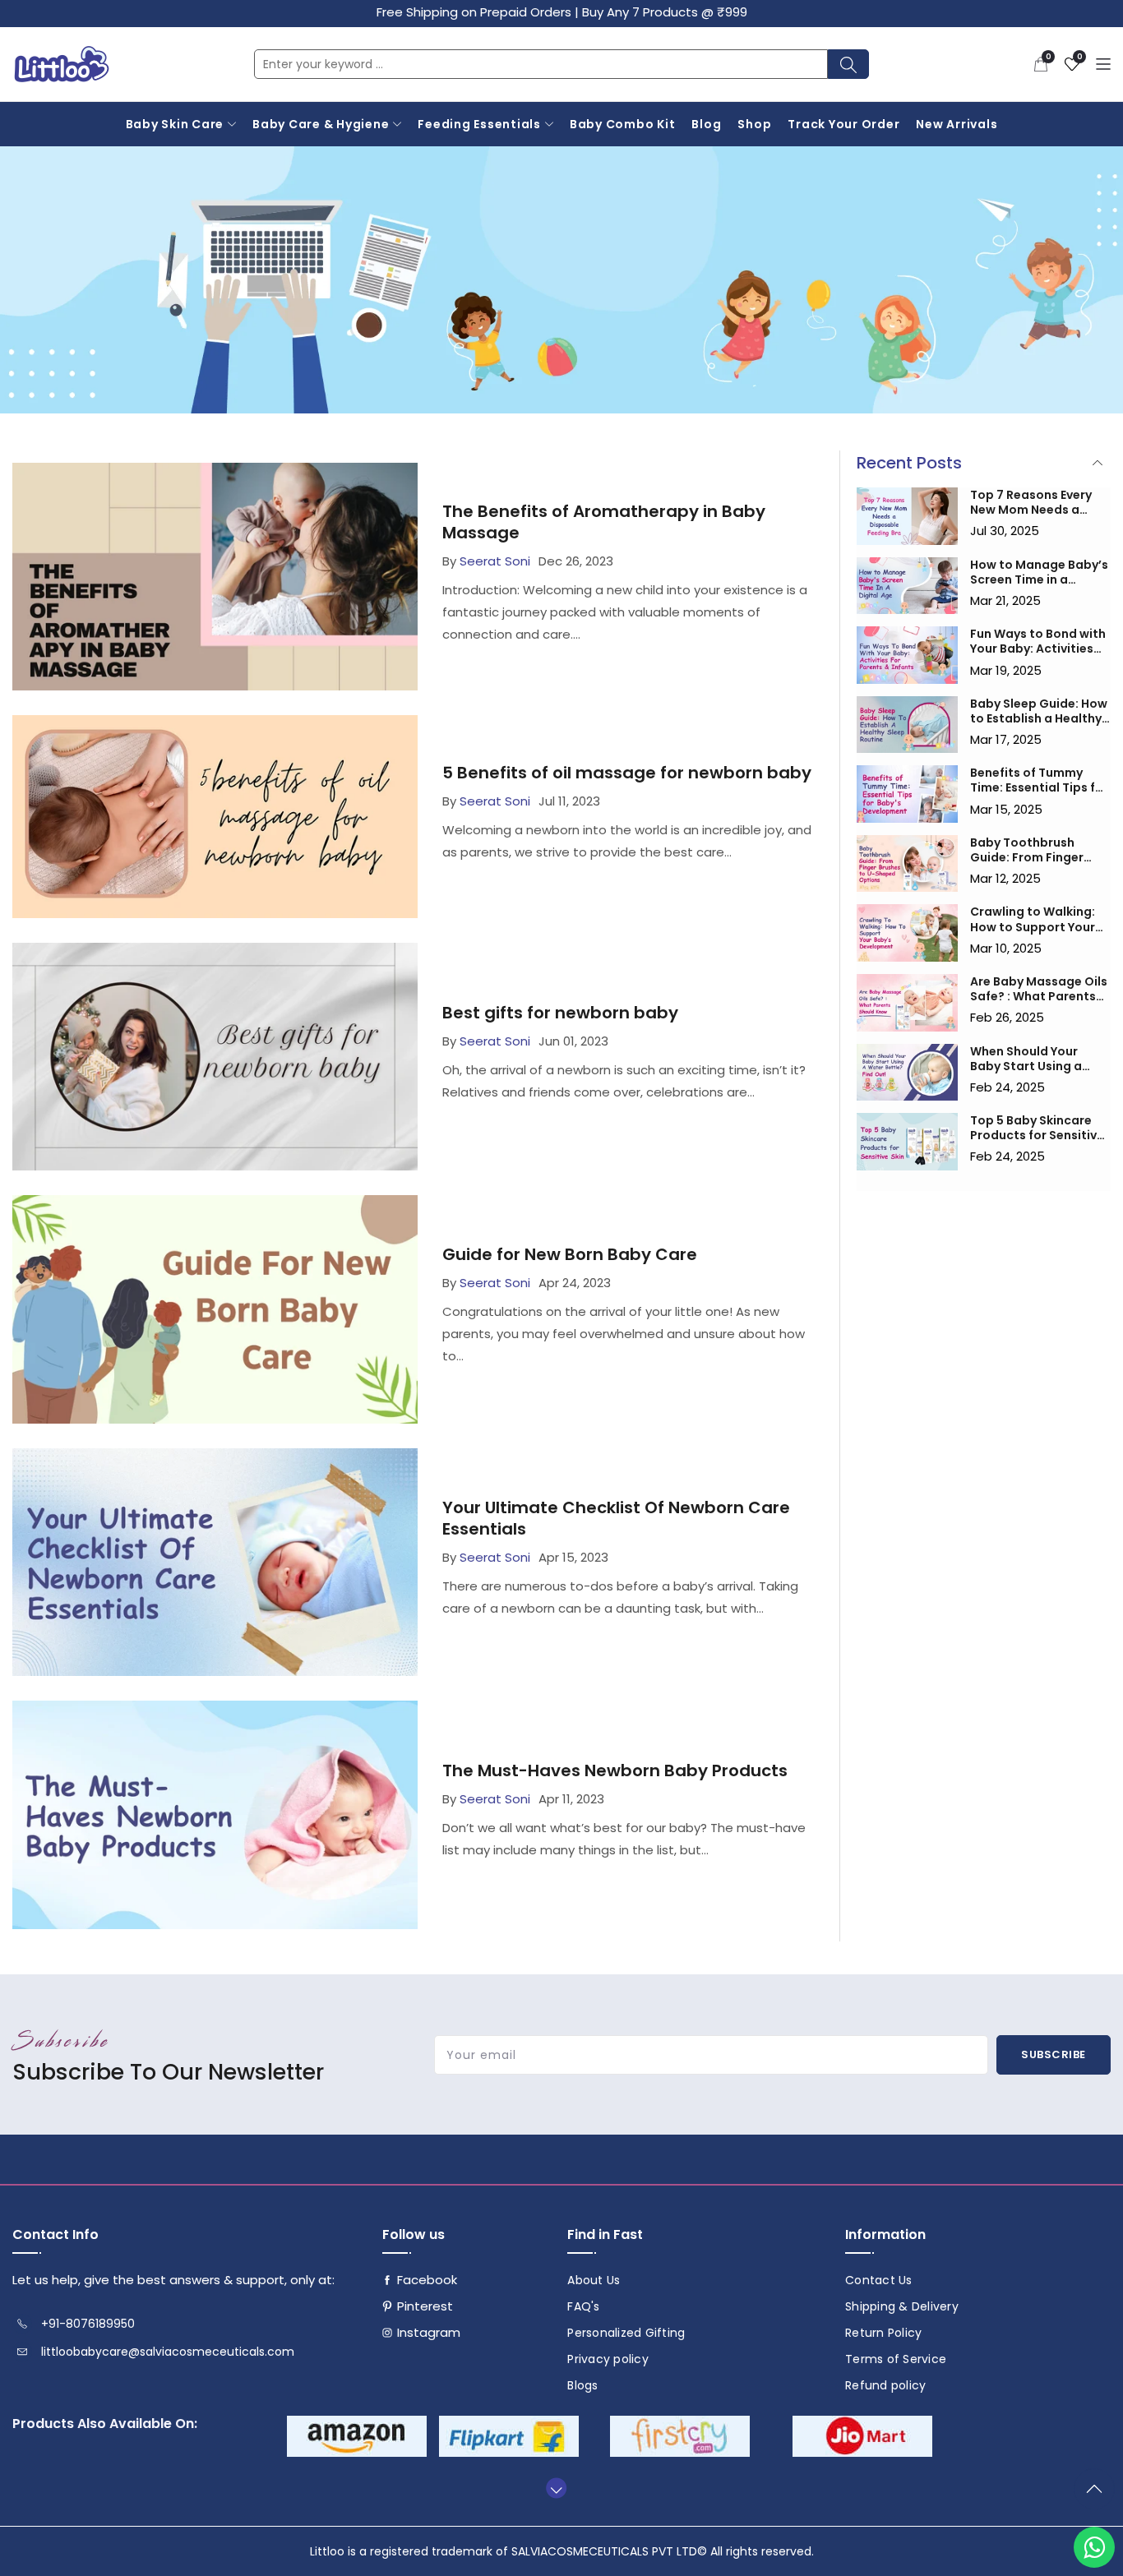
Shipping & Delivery (902, 2306)
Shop (754, 124)
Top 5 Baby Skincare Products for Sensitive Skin (1037, 1128)
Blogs (582, 2385)
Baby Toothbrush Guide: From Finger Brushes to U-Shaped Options (1034, 850)
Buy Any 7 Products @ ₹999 (665, 12)
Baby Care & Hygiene (321, 124)
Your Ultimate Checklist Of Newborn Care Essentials (616, 1518)
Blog (706, 124)
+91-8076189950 (88, 2324)
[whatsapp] (1094, 2547)
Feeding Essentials (479, 124)
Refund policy (885, 2385)
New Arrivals (957, 124)
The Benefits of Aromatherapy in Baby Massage (604, 522)
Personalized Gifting (626, 2333)
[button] (1041, 64)
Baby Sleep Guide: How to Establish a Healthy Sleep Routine (1039, 711)
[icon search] (848, 64)
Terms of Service (896, 2359)
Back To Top (1098, 2495)
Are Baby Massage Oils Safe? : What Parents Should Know (1039, 989)
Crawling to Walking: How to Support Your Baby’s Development (1033, 919)
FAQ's (583, 2306)
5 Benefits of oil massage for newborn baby (627, 773)
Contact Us (879, 2280)
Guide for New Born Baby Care (570, 1254)
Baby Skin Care (175, 124)
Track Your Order (843, 124)
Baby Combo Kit (623, 124)
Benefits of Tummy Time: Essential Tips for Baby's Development (1039, 780)
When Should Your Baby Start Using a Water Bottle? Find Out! (1026, 1059)
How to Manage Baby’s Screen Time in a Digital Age (1039, 572)
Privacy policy (608, 2359)
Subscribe (1054, 2054)
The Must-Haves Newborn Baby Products (615, 1770)
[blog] (908, 516)
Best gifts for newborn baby (560, 1013)
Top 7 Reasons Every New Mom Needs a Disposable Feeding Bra (1031, 502)
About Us (594, 2280)
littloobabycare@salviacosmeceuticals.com (168, 2352)
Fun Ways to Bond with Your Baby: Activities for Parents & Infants (1038, 641)
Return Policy (883, 2333)
